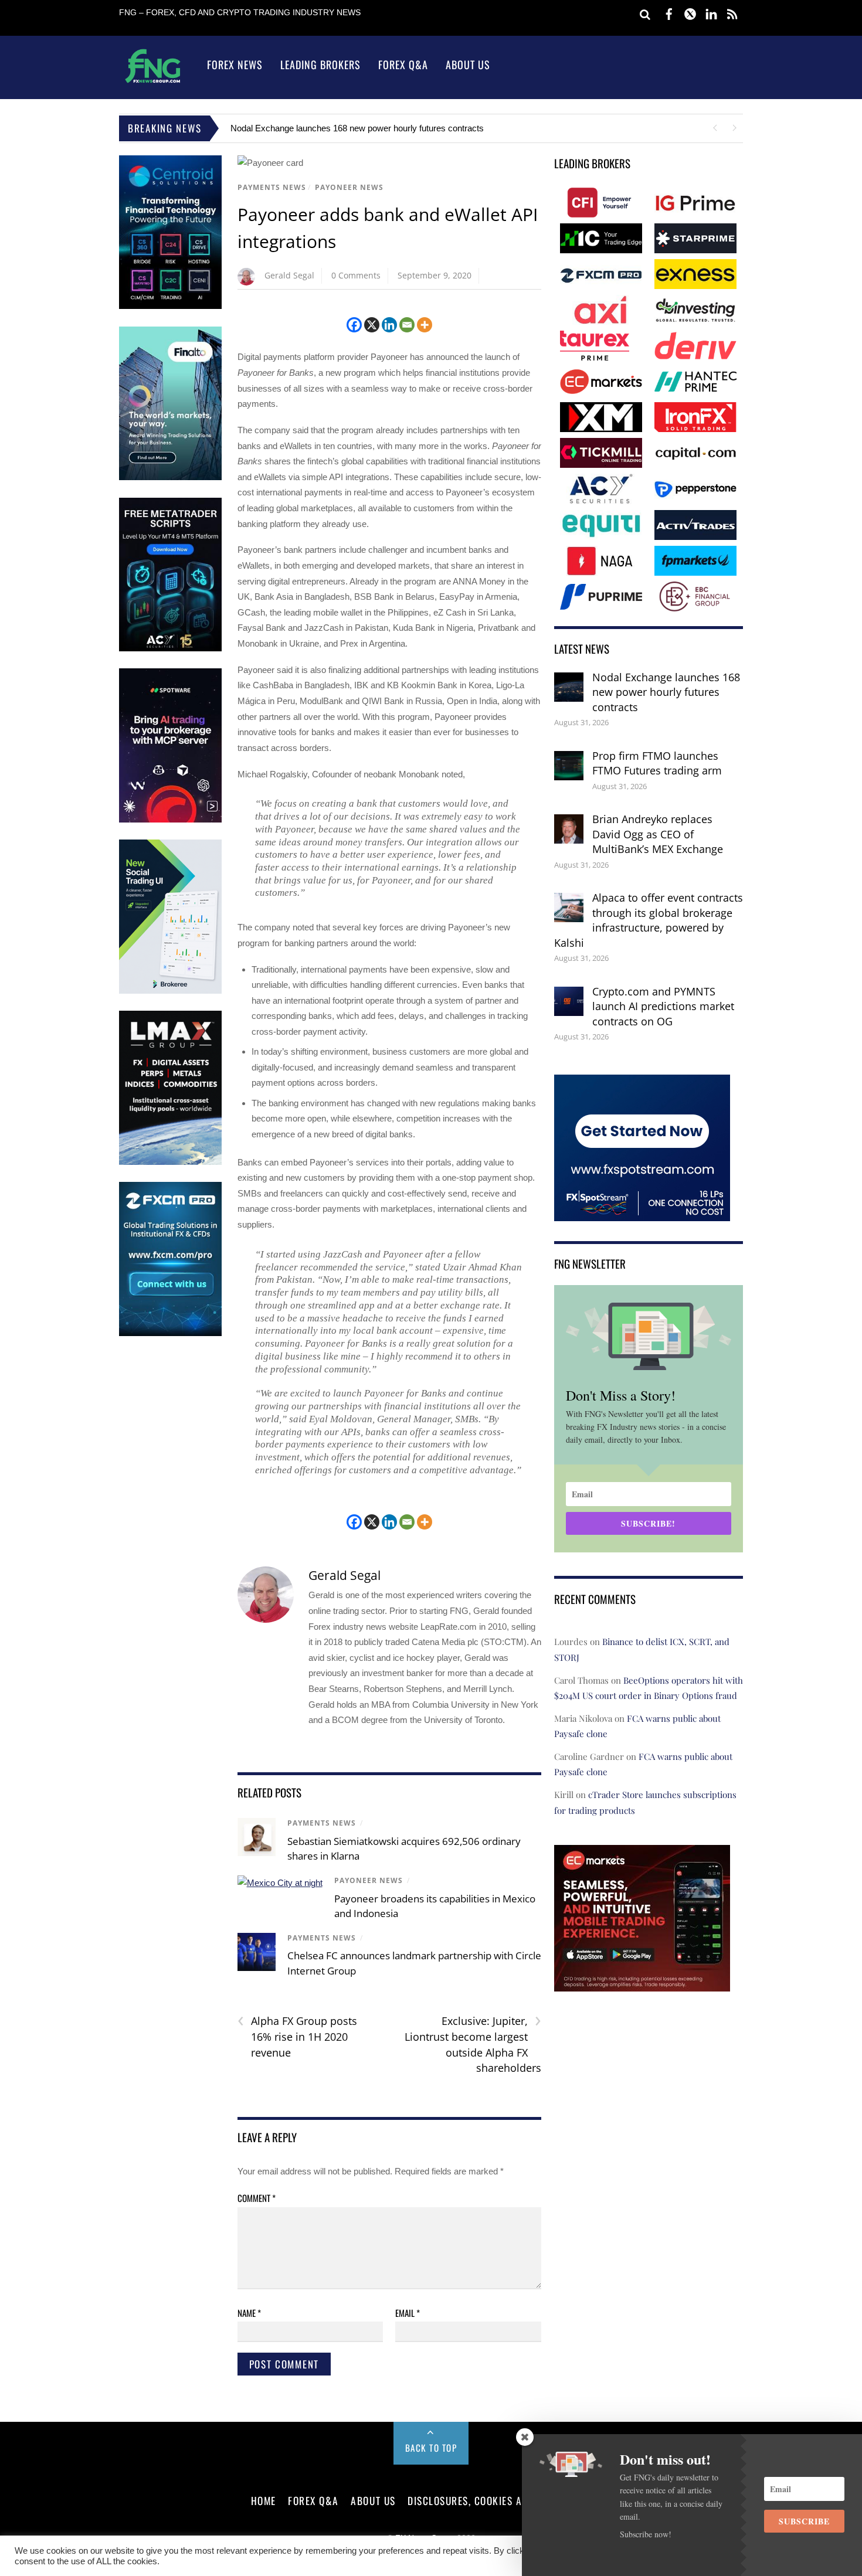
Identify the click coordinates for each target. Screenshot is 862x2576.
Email (408, 2313)
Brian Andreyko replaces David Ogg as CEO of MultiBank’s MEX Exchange (658, 834)
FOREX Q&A (313, 2500)
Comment (257, 2198)
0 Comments (356, 275)
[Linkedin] (389, 325)
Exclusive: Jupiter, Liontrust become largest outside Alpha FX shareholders (473, 2044)
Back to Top (431, 2448)
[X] (372, 325)
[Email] (407, 325)
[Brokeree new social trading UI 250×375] (170, 991)
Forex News (235, 64)
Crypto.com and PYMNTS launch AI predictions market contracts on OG (663, 1006)
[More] (425, 325)
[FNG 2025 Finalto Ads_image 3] (170, 478)
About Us (468, 64)
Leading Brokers (320, 64)
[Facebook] (354, 325)
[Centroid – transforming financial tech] (170, 306)
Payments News (272, 187)
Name (249, 2313)
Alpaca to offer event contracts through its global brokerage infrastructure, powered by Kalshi (649, 920)
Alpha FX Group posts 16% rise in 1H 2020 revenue (297, 2036)
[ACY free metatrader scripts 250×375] (170, 649)
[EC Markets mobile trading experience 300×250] (642, 1984)
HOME (264, 2500)
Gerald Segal (289, 275)
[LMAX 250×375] (170, 1162)
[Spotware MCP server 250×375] (170, 820)
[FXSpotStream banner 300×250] (642, 1213)
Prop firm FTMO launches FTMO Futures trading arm (333, 128)
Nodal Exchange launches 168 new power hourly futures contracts (666, 692)
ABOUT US (373, 2500)
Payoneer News (349, 187)
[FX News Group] (153, 82)
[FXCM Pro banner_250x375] (170, 1333)
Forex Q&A (403, 64)
